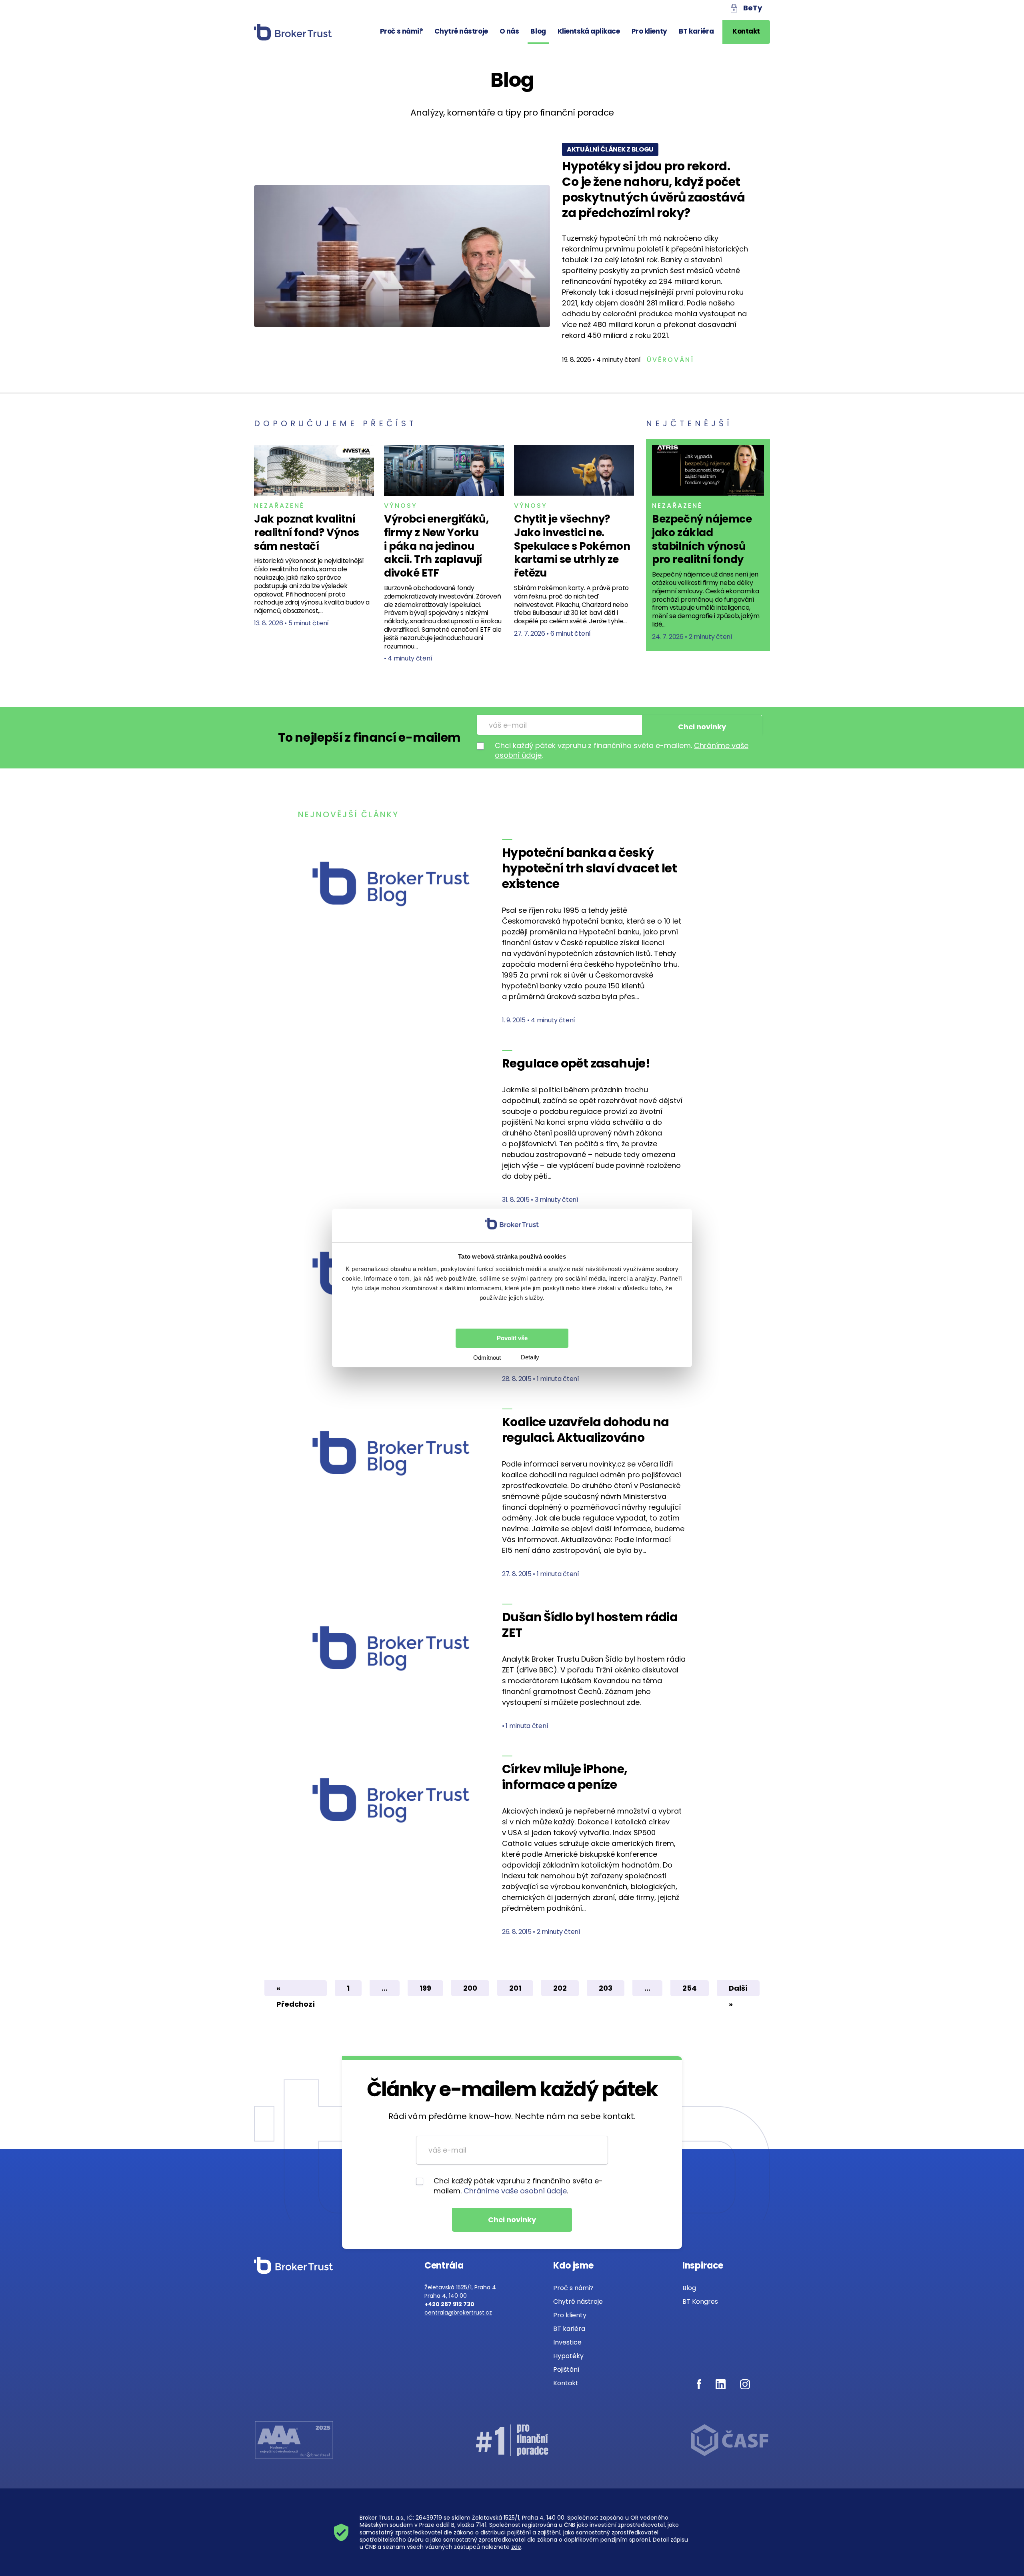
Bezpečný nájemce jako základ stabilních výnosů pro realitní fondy (702, 539)
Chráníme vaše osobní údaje (515, 2191)
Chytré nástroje (461, 31)
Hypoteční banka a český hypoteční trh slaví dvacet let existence (589, 868)
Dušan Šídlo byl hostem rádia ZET (590, 1625)
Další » (738, 1990)
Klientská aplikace (589, 31)
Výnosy (401, 506)
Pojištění (566, 2369)
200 (470, 1988)
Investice (567, 2342)
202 (560, 1988)
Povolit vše (512, 1338)
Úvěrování (670, 360)
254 (690, 1988)
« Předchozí (296, 1990)
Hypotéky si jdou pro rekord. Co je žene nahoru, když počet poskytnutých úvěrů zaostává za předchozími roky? (654, 190)
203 (606, 1988)
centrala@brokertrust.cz (458, 2313)
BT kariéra (696, 31)
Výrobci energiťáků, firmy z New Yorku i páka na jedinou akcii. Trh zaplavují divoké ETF (436, 546)
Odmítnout (487, 1358)
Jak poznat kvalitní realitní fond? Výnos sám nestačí (307, 533)
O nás (509, 31)
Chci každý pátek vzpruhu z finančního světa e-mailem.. (622, 750)
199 (425, 1988)
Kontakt (746, 31)
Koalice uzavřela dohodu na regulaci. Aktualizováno (585, 1430)
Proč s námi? (402, 31)
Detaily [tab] (530, 1357)
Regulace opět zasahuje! (576, 1063)
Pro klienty (649, 31)
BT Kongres (700, 2302)
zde (516, 2547)
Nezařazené (279, 506)
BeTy (753, 8)
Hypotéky (568, 2356)
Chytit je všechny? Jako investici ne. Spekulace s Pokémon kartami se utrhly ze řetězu (572, 546)
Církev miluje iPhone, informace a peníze (565, 1777)
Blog (538, 31)
